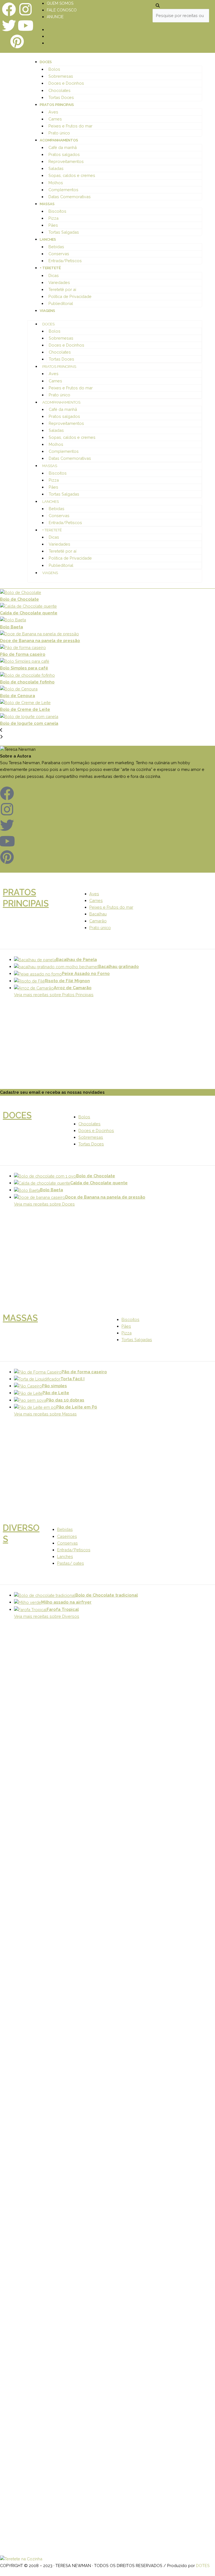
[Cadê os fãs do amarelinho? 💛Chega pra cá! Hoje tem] (134, 2216)
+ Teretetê (50, 268)
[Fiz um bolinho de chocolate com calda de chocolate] (188, 1856)
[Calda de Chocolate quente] (107, 606)
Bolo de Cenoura (17, 696)
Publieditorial (61, 303)
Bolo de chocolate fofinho (27, 682)
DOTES (203, 2566)
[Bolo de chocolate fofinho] (107, 675)
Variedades (59, 282)
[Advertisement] (107, 1047)
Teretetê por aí (62, 289)
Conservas (59, 254)
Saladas (56, 168)
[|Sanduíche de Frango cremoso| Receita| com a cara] (27, 1751)
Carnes (55, 119)
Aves (53, 112)
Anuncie (55, 17)
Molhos (56, 183)
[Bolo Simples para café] (107, 661)
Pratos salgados (64, 154)
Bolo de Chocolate (19, 599)
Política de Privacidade (70, 296)
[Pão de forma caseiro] (107, 647)
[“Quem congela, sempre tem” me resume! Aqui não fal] (188, 2229)
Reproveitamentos (66, 161)
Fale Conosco (62, 10)
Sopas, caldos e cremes (72, 175)
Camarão (98, 921)
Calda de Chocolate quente (29, 613)
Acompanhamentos (59, 140)
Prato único (59, 133)
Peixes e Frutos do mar (70, 126)
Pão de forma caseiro (23, 654)
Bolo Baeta (11, 627)
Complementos (63, 190)
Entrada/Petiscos (65, 261)
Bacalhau (98, 914)
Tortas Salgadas (64, 232)
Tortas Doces (61, 97)
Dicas (54, 275)
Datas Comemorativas (70, 197)
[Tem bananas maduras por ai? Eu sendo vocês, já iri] (81, 2310)
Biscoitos (57, 211)
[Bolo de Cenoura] (107, 689)
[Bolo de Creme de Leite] (107, 703)
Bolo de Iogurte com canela (29, 723)
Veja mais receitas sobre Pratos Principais (54, 995)
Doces (46, 62)
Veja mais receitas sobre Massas (45, 1414)
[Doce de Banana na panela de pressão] (107, 634)
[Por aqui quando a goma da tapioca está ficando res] (134, 1718)
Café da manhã (63, 147)
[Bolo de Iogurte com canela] (107, 717)
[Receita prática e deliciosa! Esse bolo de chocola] (81, 1839)
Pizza (53, 218)
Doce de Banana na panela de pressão (40, 641)
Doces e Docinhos (66, 83)
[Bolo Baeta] (107, 620)
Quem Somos (60, 3)
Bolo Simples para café (24, 668)
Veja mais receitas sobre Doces (44, 1204)
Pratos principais (57, 105)
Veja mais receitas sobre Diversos (47, 1616)
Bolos (54, 69)
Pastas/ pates (71, 1563)
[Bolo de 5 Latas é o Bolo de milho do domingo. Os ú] (27, 2253)
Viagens (47, 311)
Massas (47, 204)
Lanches (48, 239)
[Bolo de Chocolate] (107, 592)
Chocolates (59, 90)
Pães (53, 225)
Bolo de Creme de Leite (25, 709)
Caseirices (67, 1536)
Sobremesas (61, 76)
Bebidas (56, 247)
